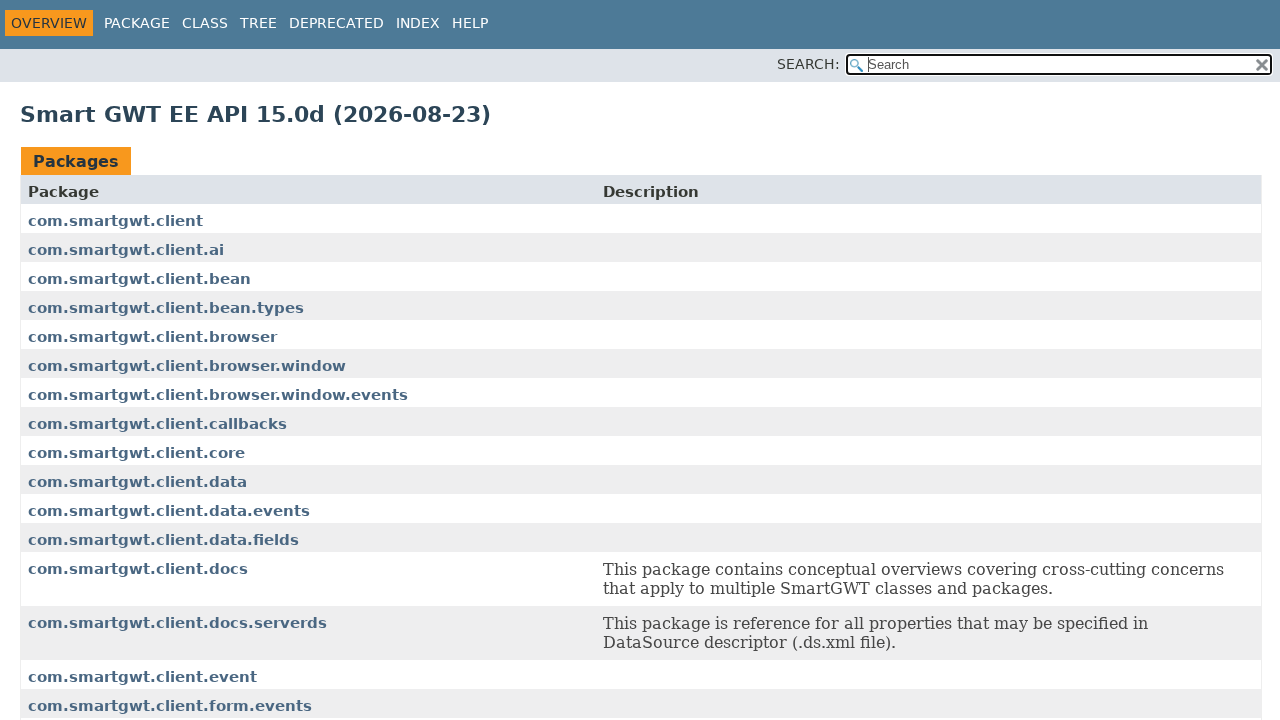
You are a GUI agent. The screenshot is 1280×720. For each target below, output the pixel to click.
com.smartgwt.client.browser (152, 337)
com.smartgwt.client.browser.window (187, 366)
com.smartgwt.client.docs (138, 569)
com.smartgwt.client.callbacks (157, 424)
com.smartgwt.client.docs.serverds (177, 623)
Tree (258, 23)
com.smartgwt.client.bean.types (166, 308)
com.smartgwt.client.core (136, 453)
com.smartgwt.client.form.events (170, 706)
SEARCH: (808, 64)
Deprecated (336, 23)
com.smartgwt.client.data (137, 482)
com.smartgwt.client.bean (139, 279)
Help (470, 23)
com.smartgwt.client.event (142, 677)
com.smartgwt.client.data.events (169, 511)
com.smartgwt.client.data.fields (163, 540)
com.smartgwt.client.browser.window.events (218, 395)
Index (418, 23)
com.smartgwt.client (115, 221)
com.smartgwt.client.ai (126, 250)
